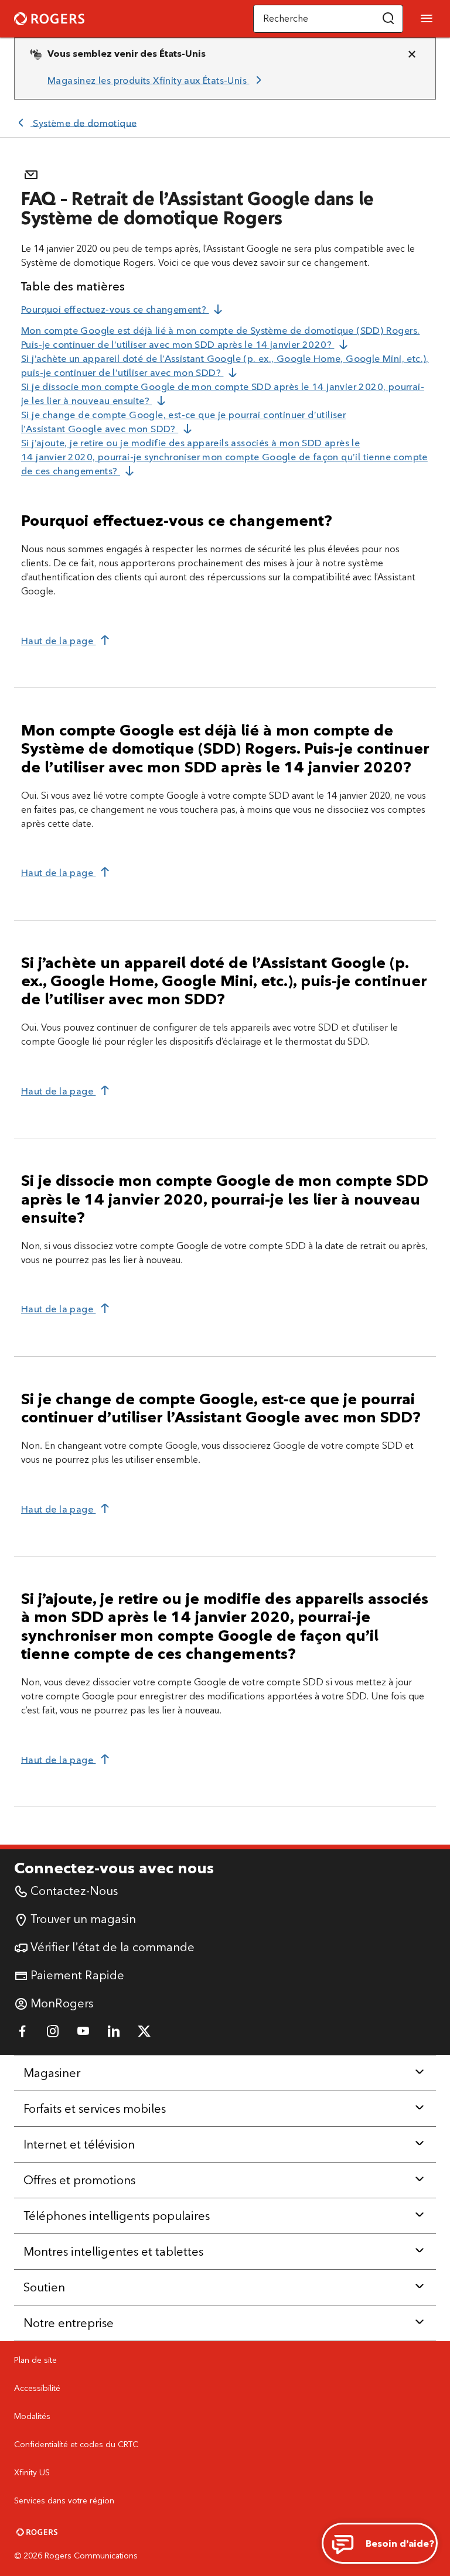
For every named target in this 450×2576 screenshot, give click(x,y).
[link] (156, 80)
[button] (388, 19)
